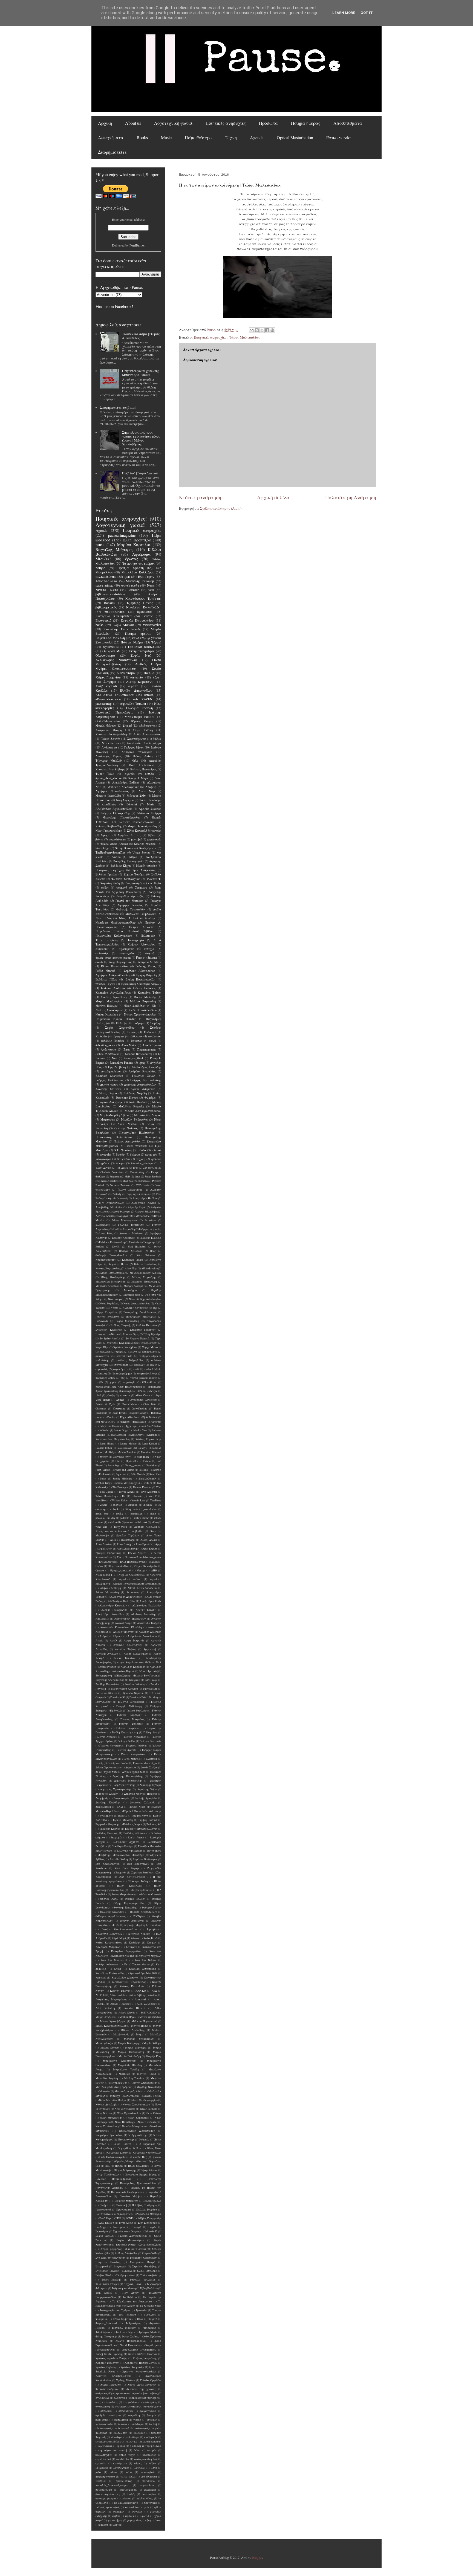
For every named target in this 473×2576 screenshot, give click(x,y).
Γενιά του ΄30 (137, 1697)
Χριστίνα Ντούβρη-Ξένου (113, 2376)
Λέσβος (153, 1995)
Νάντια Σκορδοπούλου (136, 2104)
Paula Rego (114, 1465)
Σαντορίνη (119, 2227)
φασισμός (119, 2512)
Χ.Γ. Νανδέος (123, 1150)
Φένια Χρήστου (122, 2319)
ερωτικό (132, 2442)
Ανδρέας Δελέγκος (150, 1632)
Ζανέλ (116, 1247)
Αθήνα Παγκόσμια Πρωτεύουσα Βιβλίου (138, 1584)
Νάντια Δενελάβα (106, 2104)
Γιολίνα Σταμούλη (124, 1229)
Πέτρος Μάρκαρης (125, 2170)
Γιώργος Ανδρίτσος (134, 1737)
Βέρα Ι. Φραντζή (148, 1671)
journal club (150, 1509)
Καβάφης (135, 1943)
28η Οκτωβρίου (152, 1168)
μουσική (133, 590)
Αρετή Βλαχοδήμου (136, 1654)
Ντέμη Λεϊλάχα (138, 2135)
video (155, 1522)
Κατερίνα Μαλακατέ (114, 1960)
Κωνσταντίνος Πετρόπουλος (129, 1982)
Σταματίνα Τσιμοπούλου (115, 695)
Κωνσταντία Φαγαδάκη (111, 734)
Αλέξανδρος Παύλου (145, 1198)
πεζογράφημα (124, 1373)
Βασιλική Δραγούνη (109, 1076)
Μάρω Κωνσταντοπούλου (111, 2026)
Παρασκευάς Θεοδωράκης (127, 2192)
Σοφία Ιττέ (141, 655)
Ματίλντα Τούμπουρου (141, 914)
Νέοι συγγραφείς (125, 2109)
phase (153, 1514)
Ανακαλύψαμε (124, 1623)
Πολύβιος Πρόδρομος (145, 2205)
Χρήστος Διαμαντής (107, 2363)
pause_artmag (104, 585)
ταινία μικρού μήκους (144, 1378)
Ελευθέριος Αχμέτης (126, 1842)
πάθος (105, 887)
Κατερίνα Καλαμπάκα (114, 616)
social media (115, 1522)
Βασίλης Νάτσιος (135, 1684)
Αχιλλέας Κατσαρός (133, 1667)
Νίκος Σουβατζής (148, 2122)
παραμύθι (105, 1373)
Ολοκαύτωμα (105, 655)
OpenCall (131, 1461)
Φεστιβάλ (150, 1032)
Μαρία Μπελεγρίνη (109, 1001)
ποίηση (100, 568)
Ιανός (116, 1925)
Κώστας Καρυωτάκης (108, 1268)
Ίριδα (155, 1562)
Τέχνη (231, 137)
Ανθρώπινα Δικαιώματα (142, 1636)
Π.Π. (107, 2166)
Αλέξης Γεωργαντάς (114, 1610)
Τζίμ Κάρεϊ (104, 2293)
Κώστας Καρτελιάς (132, 1986)
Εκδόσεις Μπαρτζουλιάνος (141, 1829)
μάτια (113, 2472)
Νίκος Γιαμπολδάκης (109, 831)
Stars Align (102, 848)
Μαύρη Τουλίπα (134, 2078)
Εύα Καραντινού (138, 1864)
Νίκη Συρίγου (125, 800)
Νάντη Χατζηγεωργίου (144, 2100)
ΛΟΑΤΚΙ (101, 1995)
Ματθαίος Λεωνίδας (107, 1286)
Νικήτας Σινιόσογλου (109, 1010)
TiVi (159, 1487)
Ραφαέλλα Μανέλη (110, 638)
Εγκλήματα (106, 1816)
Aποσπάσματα (152, 1045)
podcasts (125, 1518)
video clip (101, 1527)
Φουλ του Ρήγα (125, 2332)
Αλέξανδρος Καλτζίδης (122, 1601)
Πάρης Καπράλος (106, 1312)
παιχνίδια (124, 1159)
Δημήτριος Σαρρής (107, 1794)
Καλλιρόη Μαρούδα (108, 1947)
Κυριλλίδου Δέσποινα (125, 1978)
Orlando (146, 1461)
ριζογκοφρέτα (128, 2490)
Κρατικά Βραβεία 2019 (143, 1973)
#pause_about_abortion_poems (113, 958)
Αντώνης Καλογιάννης (128, 1645)
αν (97, 2402)
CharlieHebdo (129, 1404)
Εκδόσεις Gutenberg (123, 1238)
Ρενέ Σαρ (105, 2218)
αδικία (142, 1150)
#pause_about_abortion (109, 778)
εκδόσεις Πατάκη (113, 1041)
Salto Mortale (138, 1474)
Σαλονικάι (102, 1321)
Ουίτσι (141, 2161)
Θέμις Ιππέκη (143, 730)
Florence (124, 1422)
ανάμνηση (155, 1036)
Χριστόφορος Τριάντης (143, 598)
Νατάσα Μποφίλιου (134, 2126)
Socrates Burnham (120, 1185)
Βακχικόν (134, 1680)
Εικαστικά (103, 620)
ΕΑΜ (120, 1807)
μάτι (98, 2472)
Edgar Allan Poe (129, 1417)
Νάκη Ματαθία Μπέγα (113, 2100)
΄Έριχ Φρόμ (120, 1527)
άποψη (149, 695)
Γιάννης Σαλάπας (131, 1724)
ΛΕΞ (154, 1991)
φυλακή (156, 1159)
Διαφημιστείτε (112, 152)
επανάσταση (121, 1365)
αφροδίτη (134, 2415)
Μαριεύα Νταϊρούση (144, 1282)
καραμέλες (149, 2455)
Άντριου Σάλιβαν (150, 962)
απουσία (105, 1154)
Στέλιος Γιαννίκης (137, 2249)
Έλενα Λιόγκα (107, 1562)
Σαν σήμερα (137, 1023)
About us (133, 123)
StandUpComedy (148, 1479)
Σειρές (152, 2227)
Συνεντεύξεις (131, 1334)
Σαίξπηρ (101, 2227)
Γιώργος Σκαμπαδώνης (146, 1080)
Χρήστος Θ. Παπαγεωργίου (141, 2363)
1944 (135, 1168)
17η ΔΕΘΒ (122, 1168)
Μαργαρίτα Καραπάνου (119, 2061)
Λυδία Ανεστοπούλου (147, 734)
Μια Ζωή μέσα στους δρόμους (114, 2087)
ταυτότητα (150, 2503)
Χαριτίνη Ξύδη (110, 883)
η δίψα (121, 2446)
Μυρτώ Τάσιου (152, 2096)
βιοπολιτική (121, 2420)
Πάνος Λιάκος (143, 756)
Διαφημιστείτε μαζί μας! (118, 407)
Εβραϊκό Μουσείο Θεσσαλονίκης (142, 1811)
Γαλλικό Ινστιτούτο (131, 1225)
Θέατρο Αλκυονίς (151, 1894)
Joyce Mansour (118, 1435)
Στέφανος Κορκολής (109, 1330)
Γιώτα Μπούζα (131, 1759)
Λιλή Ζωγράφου (147, 2004)
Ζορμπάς (121, 1872)
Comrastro (141, 887)
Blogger (257, 2557)
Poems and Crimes (124, 1470)
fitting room (131, 1509)
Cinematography (146, 1049)
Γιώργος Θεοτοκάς (150, 1741)
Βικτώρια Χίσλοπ (106, 1693)
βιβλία (157, 739)
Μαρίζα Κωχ (154, 2056)
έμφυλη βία (140, 2393)
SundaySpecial (148, 848)
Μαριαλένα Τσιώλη (126, 2069)
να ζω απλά (128, 2477)
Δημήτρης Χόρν (147, 1789)
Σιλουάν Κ (151, 2231)
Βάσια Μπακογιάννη (125, 1220)
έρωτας (132, 559)
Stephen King (103, 1483)
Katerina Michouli (145, 844)
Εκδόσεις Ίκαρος (133, 1824)
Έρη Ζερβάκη (117, 1067)
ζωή (127, 576)
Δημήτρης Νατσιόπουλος (112, 791)
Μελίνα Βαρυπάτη (143, 1001)
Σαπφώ (137, 2227)
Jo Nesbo (104, 1430)
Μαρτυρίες (108, 1119)
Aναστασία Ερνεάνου (144, 1400)
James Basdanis (153, 1177)
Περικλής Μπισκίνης (126, 2201)
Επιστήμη (139, 1855)
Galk (128, 1177)
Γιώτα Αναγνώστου (134, 1754)
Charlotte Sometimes (112, 1172)
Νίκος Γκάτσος (104, 2113)
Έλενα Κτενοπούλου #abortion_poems (139, 1557)
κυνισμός (151, 1154)
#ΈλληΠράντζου (148, 1391)
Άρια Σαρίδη (150, 1549)
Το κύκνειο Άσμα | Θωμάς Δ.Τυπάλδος (141, 336)
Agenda (257, 137)
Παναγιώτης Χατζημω (109, 2188)
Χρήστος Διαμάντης (145, 2358)
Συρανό (128, 2271)
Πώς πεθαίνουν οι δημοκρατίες (114, 2214)
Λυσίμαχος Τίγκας (109, 756)
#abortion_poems (105, 1045)
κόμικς (138, 2463)
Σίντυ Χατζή (126, 2223)
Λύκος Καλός (127, 2013)
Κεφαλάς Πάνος (118, 1264)
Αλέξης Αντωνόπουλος (110, 1203)
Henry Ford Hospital (110, 1426)
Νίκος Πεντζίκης (124, 2122)
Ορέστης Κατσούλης (136, 1308)
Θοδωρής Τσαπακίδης (131, 909)
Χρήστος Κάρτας (129, 835)
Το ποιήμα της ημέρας (139, 563)
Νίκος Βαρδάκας (109, 1303)
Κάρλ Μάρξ (119, 1938)
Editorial (132, 804)
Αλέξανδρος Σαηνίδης (146, 1067)
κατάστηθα (123, 2459)
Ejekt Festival (150, 1417)
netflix (119, 1514)
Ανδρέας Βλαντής (124, 1632)
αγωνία (130, 774)
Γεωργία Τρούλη (139, 708)
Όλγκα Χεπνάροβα (146, 1566)
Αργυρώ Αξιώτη (105, 1216)
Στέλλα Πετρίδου (146, 1325)
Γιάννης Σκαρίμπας (128, 1728)
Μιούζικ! (103, 559)
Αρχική (105, 123)
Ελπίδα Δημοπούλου (136, 690)
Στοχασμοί (120, 2266)
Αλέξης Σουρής (146, 1610)
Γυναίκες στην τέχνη (145, 1763)
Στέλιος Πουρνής (121, 1325)
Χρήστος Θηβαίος (106, 2367)
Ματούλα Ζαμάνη (107, 2078)
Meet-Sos (128, 1181)
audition (133, 1505)
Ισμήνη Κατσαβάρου (149, 1925)
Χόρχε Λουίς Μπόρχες (142, 2385)
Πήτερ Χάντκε (149, 2170)
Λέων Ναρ (131, 1268)
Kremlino (152, 1435)
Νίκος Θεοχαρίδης (111, 2118)
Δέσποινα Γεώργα (149, 813)
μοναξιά (136, 839)
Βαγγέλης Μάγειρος (114, 549)
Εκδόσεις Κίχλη (121, 866)
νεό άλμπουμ (149, 2477)
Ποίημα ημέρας (306, 123)
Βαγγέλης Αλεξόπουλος (110, 1680)
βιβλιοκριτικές (106, 607)
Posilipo (143, 1470)
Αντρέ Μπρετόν (134, 1641)
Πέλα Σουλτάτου (139, 2166)
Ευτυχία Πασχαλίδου (137, 620)
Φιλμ (135, 761)
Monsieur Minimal (151, 1452)
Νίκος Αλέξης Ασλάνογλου (145, 1299)
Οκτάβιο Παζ (139, 2157)
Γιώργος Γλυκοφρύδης (116, 813)
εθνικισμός (142, 2428)
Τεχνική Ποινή (133, 2284)
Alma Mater (129, 1045)
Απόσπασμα (109, 747)
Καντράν (131, 1947)
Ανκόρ (99, 1641)
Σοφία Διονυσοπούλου (134, 2236)
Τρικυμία (141, 2310)
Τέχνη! (156, 642)
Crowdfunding (139, 1409)
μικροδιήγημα (117, 839)
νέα (151, 590)
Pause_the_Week (134, 1058)
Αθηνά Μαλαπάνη (107, 1592)
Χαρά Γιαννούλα (130, 2345)
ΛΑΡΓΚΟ (141, 1991)
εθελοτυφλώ (124, 2428)
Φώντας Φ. (154, 879)
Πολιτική (122, 2205)
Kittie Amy (136, 1435)
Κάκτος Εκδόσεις (144, 988)
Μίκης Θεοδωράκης (113, 1277)
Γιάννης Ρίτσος (146, 966)
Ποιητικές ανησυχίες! (211, 337)
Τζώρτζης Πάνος (139, 603)
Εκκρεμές (116, 1837)
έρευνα (133, 1352)
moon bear (102, 1514)
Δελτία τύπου (109, 1084)
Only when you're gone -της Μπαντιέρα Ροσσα (141, 373)
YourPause (156, 1500)
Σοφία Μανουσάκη (127, 1321)
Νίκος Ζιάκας (153, 2113)
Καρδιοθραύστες (106, 1260)
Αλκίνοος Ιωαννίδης (144, 1614)
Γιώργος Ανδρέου (106, 1737)
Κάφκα (135, 1938)
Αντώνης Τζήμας (126, 1649)
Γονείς (99, 1763)
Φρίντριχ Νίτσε (148, 2332)
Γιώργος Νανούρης (110, 1746)
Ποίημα (149, 673)
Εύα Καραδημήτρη (108, 1864)
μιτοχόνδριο (103, 1159)
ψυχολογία (129, 1382)
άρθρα (119, 1352)
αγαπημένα (126, 949)
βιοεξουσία (102, 2420)
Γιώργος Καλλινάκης (110, 1080)
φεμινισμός (154, 839)
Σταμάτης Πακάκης (108, 2262)
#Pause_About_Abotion (114, 844)
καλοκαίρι (102, 953)
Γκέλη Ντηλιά (105, 971)
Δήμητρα (131, 1767)
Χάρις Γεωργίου (108, 677)
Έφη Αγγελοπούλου (139, 1194)
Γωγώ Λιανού (123, 625)
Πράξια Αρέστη (130, 568)
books (99, 625)
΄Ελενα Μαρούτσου (130, 1190)
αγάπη (133, 686)
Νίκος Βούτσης (149, 2109)
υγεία (146, 2507)
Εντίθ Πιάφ (154, 1851)
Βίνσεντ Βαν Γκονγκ (146, 1676)
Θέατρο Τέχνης (106, 984)
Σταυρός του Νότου (107, 1334)
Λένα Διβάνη (138, 1995)
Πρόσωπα (268, 123)
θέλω (137, 2450)
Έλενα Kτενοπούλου (115, 966)
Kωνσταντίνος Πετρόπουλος (113, 1439)
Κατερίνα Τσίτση (149, 993)
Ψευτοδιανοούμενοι (107, 2389)
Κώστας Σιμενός (120, 1991)
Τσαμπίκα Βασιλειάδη (145, 646)
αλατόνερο (120, 2398)
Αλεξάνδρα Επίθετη (126, 782)
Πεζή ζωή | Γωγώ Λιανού (140, 473)
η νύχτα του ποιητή (114, 2450)
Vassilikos (101, 1500)
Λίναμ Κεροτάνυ (140, 681)
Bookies (109, 603)
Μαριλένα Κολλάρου (138, 572)
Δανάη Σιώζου (149, 1767)
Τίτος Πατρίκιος (107, 940)
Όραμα (100, 1570)
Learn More (344, 13)
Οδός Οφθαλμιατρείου (113, 2157)
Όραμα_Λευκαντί (121, 1570)
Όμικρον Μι (111, 651)
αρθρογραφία (148, 2411)
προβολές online (105, 1378)
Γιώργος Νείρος (148, 1229)
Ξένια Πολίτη (122, 2144)
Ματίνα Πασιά (147, 2074)
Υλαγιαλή (102, 2319)
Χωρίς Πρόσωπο (111, 2385)
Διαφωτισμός (122, 1798)
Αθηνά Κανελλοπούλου (142, 1588)
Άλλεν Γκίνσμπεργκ (122, 1540)
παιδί (136, 1369)
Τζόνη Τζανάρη (152, 1334)
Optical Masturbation (295, 137)
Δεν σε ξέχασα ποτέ (134, 1772)
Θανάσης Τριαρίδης (125, 1908)
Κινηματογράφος (142, 651)
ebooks (116, 1509)
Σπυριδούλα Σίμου (150, 2245)
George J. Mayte (138, 778)
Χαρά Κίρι (102, 1347)
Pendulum (152, 1465)
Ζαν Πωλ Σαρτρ (127, 1868)
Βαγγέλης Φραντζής (130, 896)
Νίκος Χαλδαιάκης (106, 2126)
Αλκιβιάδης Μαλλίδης (109, 1207)
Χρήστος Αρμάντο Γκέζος (111, 2358)
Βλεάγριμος (103, 1225)
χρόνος (105, 1163)
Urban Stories (141, 852)
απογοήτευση (124, 1356)
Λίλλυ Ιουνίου (149, 1268)
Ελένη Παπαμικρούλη (140, 979)
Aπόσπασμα (109, 1049)
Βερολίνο (150, 1220)
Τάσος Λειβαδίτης (151, 2275)
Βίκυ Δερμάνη (104, 1676)
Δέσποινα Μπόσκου (131, 1233)
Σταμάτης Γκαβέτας (143, 1330)
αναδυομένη (150, 2402)
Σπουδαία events (125, 2245)
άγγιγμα (118, 1036)
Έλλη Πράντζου (137, 540)
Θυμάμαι (150, 1098)
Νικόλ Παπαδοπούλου (143, 1010)
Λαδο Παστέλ (138, 1102)
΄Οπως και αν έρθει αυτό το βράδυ (119, 1531)
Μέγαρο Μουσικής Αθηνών (145, 1273)
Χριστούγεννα (136, 739)
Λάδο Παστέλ (118, 1995)
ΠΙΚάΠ (119, 2166)
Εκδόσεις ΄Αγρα (106, 1093)
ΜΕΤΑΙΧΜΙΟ (149, 2013)
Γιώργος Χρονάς (127, 1750)
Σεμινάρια (102, 2231)
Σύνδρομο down (126, 2275)
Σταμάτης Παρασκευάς (122, 629)
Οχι (155, 1308)
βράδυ (120, 1154)
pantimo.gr (136, 1514)
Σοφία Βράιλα (105, 2236)
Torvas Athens (127, 1492)
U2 (124, 1496)
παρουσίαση (147, 2485)
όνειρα (120, 1163)
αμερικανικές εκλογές (145, 2398)
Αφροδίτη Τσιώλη (133, 703)
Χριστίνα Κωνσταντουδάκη (139, 2372)
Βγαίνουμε (111, 646)
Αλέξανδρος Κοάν (150, 1601)
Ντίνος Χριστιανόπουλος (140, 1014)
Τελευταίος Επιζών (107, 2284)
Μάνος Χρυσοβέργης (113, 2021)
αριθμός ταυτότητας (108, 2415)
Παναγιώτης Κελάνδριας (114, 1137)
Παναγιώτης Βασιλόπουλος (140, 1312)
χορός (113, 1382)
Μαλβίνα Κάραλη (131, 1106)
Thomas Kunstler (142, 1487)
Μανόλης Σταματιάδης (139, 2039)
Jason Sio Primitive (151, 1426)
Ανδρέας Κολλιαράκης (123, 787)
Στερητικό (102, 2266)
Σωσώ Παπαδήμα (147, 2271)
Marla (151, 804)
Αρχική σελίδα (273, 497)
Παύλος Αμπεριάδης (127, 1141)
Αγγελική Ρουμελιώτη (126, 892)
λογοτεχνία (127, 953)
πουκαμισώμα (104, 2490)
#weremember (152, 625)
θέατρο (148, 616)
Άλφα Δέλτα (148, 1540)
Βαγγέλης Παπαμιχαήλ (129, 861)
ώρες (116, 2525)
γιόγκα (137, 2420)
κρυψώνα (101, 2463)
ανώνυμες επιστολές (127, 2407)
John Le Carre (140, 1430)
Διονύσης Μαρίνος (109, 1089)
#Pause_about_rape (108, 699)
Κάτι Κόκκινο (146, 1255)
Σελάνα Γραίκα (106, 874)
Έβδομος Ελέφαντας (108, 1553)
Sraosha (152, 958)
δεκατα (123, 2424)
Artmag (120, 1400)
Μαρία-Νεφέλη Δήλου (114, 1115)
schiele (158, 1518)
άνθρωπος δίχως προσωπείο (112, 2393)
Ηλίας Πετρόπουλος (141, 1890)
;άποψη (110, 1395)
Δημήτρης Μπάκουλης (128, 1781)
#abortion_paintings (142, 1163)
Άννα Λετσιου (104, 1544)
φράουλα (131, 2516)
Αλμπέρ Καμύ (137, 1207)
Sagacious (121, 1474)
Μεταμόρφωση (118, 2083)
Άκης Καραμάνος (120, 962)
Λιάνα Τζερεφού (121, 2004)
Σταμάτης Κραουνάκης (143, 2258)
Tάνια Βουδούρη (106, 1496)
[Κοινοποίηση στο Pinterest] (272, 330)
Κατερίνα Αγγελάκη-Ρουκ (113, 993)
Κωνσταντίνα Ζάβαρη (110, 769)
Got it (367, 13)
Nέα (115, 1058)
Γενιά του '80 (118, 1697)
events (99, 962)
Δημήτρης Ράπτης (125, 1785)
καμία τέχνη (127, 2455)
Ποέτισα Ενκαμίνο (107, 1317)
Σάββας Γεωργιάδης (149, 2218)
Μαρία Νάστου (106, 726)
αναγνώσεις (111, 2402)
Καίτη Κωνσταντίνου (109, 1943)
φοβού (116, 2516)
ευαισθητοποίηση (151, 2442)
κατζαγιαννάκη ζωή (145, 2459)
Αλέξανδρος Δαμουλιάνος (126, 1597)
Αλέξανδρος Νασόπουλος (116, 660)
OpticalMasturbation (108, 721)
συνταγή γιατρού (106, 2498)
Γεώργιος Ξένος (143, 1076)
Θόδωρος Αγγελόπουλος (111, 1916)
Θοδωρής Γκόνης (152, 1908)
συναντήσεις (149, 2494)
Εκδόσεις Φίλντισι (134, 1833)
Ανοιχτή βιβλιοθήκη (146, 1212)
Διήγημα (110, 681)
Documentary (137, 1172)
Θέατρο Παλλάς (135, 1899)
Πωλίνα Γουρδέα (147, 2210)
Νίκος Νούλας (127, 1124)
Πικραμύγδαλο (152, 2201)
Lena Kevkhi (150, 1444)
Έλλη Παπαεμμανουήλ (134, 1562)
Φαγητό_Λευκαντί (106, 2323)
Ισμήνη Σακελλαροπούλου (120, 1929)
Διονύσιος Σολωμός (142, 1802)
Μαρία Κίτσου (110, 2048)
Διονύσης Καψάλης (108, 1802)
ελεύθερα (133, 2437)
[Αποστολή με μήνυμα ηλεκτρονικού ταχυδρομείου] (252, 330)
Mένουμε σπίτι (122, 1457)
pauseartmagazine (122, 535)
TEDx (149, 1483)
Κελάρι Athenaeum (107, 1964)
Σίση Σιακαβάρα (148, 2223)
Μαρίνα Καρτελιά (134, 545)
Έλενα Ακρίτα (137, 1553)
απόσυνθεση (126, 2411)
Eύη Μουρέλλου (105, 1422)
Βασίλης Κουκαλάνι (107, 1684)
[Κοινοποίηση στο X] (262, 330)
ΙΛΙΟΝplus (139, 1916)
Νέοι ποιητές (116, 1299)
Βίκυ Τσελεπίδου (142, 765)
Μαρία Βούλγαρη (129, 2043)
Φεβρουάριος (133, 2323)
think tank (142, 1522)
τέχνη (157, 677)
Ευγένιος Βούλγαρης (145, 1859)
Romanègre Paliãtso (122, 1063)
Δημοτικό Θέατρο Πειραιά (140, 1794)
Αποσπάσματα (348, 123)
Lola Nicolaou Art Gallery (131, 1448)
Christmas (101, 1409)
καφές (153, 1365)
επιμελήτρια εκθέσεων (109, 2442)
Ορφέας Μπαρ (124, 2161)
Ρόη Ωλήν (117, 1023)
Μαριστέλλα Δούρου (148, 1115)
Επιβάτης (105, 1855)
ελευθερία (155, 883)
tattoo (129, 1522)
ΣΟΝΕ (129, 2218)
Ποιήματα (106, 2205)
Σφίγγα (106, 835)
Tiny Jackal (106, 1492)
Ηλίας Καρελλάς (129, 1886)
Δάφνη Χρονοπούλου (108, 1767)
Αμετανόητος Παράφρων (130, 1619)
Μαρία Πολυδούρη (130, 2056)
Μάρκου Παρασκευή (144, 2021)
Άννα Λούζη (124, 1544)
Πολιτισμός (148, 936)
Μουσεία (105, 2091)
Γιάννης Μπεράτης (132, 1719)
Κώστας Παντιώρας (144, 769)
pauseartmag (104, 703)
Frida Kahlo (139, 1422)
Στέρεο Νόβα (150, 2253)
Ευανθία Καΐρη (119, 1859)
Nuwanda (142, 1181)
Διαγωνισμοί (126, 673)
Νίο (154, 1006)
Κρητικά (101, 1978)
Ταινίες (132, 1032)
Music (166, 137)
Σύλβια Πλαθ (103, 2275)
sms (101, 1522)
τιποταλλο (131, 2507)
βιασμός (152, 2415)
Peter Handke (103, 1470)
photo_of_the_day (105, 1518)
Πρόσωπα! (145, 611)
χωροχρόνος (134, 2520)
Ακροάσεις (133, 1592)
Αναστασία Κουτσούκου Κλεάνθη (121, 1627)
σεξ (123, 1378)
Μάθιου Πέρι (127, 2017)
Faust (139, 958)
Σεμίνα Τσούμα (134, 874)
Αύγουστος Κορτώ (124, 1671)
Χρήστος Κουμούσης (132, 2367)
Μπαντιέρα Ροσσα (139, 716)
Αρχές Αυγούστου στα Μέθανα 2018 (139, 1662)
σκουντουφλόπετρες (108, 2494)
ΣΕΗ (118, 2218)
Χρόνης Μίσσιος (126, 2380)
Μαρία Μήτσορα (136, 2048)
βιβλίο (152, 835)
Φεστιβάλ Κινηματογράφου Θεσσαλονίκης (132, 1343)
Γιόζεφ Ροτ (150, 1732)
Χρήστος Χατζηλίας (125, 1347)
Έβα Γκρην (146, 576)
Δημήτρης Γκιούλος (130, 905)
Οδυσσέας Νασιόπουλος (147, 2153)
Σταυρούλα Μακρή (143, 2262)
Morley (104, 1457)
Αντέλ (114, 1641)
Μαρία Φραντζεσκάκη (142, 826)
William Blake (119, 1500)
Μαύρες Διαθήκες (134, 1286)
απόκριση (106, 2411)
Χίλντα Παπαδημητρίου (131, 2341)
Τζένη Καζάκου (149, 2288)
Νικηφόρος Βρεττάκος (109, 2135)
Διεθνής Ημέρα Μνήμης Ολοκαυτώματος (128, 666)
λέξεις (152, 2463)
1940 (98, 1395)
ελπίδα (150, 774)
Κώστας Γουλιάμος (146, 1264)
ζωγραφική (106, 2446)
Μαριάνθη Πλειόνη (130, 2065)
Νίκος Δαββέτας (135, 1006)
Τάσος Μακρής (111, 2280)
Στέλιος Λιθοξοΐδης (126, 2253)
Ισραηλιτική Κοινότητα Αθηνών (141, 984)
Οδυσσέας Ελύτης (118, 2153)
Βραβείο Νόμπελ (133, 1693)
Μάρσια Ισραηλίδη (108, 796)
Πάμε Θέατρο (198, 137)
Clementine (119, 1409)
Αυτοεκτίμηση (108, 1667)
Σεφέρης (156, 1023)
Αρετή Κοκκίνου (125, 1658)
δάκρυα (135, 1154)
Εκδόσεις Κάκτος (110, 1829)
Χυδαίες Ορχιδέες (151, 2380)
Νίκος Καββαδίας (138, 2118)
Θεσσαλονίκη (115, 611)
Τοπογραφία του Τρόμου (115, 2310)
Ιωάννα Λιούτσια (113, 988)
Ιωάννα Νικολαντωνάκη (137, 822)
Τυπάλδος (150, 2315)
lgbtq (142, 1063)
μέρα (129, 2472)
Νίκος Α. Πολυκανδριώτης (137, 918)
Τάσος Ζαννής (111, 739)
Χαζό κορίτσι (106, 686)
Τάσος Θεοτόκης (136, 1146)
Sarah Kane (155, 1474)
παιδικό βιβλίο (153, 1369)
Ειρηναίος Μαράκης (107, 1824)
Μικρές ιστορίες (146, 866)
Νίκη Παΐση (103, 918)
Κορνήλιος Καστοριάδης (110, 1973)
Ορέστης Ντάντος (126, 1128)
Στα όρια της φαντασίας (110, 2258)
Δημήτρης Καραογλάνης (128, 1776)
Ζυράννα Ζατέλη (141, 1872)
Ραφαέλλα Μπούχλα (149, 2214)
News (151, 585)
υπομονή (122, 887)
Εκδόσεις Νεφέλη (135, 1093)
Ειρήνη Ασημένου (143, 1089)
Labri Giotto (107, 1444)
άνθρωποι (136, 1036)
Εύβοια (100, 1247)
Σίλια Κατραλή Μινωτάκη (144, 831)
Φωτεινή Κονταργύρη (126, 879)
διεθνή (153, 2424)
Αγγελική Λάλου (130, 1579)
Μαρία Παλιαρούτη (131, 2052)
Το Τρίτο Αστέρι (110, 1338)
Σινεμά (127, 726)
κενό (136, 638)
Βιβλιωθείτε (150, 1689)
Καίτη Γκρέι (151, 1938)
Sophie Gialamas (122, 1479)
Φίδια (140, 2319)
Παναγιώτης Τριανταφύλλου (138, 2183)
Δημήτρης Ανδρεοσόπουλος (113, 975)
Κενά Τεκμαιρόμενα (137, 1964)
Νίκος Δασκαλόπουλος (137, 1303)
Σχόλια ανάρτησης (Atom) (221, 508)
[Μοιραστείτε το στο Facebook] (267, 330)
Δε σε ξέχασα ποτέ (107, 1772)
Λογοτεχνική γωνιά (173, 123)
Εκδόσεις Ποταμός (107, 1833)
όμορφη (104, 2525)
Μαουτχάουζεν (104, 2043)
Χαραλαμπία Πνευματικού (139, 2350)
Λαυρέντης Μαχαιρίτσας (111, 1999)
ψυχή (152, 1041)
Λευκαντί (140, 1999)
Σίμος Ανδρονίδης (144, 870)
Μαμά (140, 2034)
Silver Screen (111, 743)
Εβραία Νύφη (137, 1807)
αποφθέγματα (153, 2407)
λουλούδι (140, 2468)
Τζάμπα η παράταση (124, 2288)
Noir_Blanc (143, 1457)
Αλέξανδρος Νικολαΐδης (147, 1605)
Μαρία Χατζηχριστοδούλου (143, 1111)
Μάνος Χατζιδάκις (150, 2017)
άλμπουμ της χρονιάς (141, 2389)
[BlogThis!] (257, 330)
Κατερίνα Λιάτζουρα (109, 1102)
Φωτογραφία (136, 940)
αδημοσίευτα (150, 1352)
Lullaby (110, 1452)
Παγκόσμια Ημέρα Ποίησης (116, 1019)
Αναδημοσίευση (111, 1071)
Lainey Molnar (128, 1444)
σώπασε (126, 2498)
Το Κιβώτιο (130, 2297)
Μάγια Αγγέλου (105, 2017)
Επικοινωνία (339, 137)
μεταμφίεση (148, 2472)
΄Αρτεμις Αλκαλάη (145, 1527)
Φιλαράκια (150, 2328)
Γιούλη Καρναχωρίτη (125, 1732)
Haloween (156, 1422)
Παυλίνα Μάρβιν (131, 2196)
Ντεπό (114, 1308)
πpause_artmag (124, 2481)
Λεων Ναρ (147, 791)
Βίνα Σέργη (123, 1676)
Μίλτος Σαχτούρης (144, 1277)
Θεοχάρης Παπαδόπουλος (122, 817)
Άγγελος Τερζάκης (128, 1535)
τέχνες (141, 1159)
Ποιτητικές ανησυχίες (110, 870)
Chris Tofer (150, 1404)
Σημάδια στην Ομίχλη (126, 2231)
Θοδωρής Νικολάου (112, 1912)
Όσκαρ (141, 1570)
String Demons (124, 848)
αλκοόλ (157, 1150)
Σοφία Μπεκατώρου (130, 2240)
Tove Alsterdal (149, 1492)
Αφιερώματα (111, 137)
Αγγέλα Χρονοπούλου (132, 1575)
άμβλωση (105, 1352)
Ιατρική (128, 1925)
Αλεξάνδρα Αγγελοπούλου (114, 809)
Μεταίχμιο (130, 1290)
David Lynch (119, 1413)
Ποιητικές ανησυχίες (226, 123)
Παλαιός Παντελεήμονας (113, 2179)
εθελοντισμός (104, 2428)
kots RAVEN (143, 699)
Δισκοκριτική (103, 1807)
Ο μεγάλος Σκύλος (129, 2148)
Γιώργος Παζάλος (137, 1746)
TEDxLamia (143, 1185)
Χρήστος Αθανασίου (142, 944)
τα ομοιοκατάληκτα (126, 2503)
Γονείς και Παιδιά (118, 1763)
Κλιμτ (118, 1969)
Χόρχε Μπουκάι (152, 1347)
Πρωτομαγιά (103, 2210)
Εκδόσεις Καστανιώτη (112, 1242)
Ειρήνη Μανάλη (123, 1820)
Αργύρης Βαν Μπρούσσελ (134, 1216)
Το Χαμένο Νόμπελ (138, 1338)
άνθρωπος (102, 949)
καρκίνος (139, 1365)
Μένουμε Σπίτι (137, 796)
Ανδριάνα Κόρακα (111, 1636)
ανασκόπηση (103, 2407)
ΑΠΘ (154, 1570)
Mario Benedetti (128, 1452)
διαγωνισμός (134, 883)
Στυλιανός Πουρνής (107, 2271)
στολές (131, 2494)
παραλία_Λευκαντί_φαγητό (112, 2485)
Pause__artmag (133, 1465)
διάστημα (138, 2424)
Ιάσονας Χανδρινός (132, 1921)
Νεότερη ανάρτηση (200, 497)
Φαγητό (153, 2319)
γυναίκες (152, 2420)
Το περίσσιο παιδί (151, 2306)
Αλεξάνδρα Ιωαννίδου (110, 1614)
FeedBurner (137, 245)
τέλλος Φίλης (145, 2498)
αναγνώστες (130, 2402)
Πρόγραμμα (124, 2210)
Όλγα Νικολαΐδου (119, 1566)
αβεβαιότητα (147, 726)
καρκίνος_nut (103, 2459)
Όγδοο (99, 1566)
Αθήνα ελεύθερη (111, 1588)
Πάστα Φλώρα (132, 642)
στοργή (150, 953)
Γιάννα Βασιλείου (137, 1711)
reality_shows (142, 1518)
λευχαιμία (102, 2468)
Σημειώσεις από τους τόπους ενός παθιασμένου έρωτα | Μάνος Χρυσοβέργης (141, 438)
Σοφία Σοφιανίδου (120, 1028)
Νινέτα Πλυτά (107, 590)
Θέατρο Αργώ (109, 1899)
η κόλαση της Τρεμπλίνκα (145, 2446)
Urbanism (137, 1496)
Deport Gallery (138, 1413)
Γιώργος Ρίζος (104, 1233)
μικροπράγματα (105, 2477)
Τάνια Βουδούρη (150, 800)
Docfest (111, 1417)
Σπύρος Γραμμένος (111, 2249)
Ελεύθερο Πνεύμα (123, 1846)
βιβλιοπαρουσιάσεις (110, 594)
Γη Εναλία (116, 1711)
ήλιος (155, 2393)
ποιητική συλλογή (147, 1373)
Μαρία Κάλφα (152, 2043)
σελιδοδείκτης (106, 576)
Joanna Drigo (121, 1430)
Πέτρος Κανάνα (142, 927)
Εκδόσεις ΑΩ (154, 1824)
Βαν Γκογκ (151, 1680)
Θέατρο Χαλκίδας (131, 1251)
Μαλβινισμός (121, 2034)
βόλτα (99, 839)
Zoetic (104, 1505)
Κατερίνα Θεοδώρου (137, 752)
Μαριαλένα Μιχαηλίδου (110, 1282)
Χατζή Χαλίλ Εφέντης (109, 2354)
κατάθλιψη (109, 804)
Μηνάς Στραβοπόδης (145, 2083)
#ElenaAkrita (149, 1382)
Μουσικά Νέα (132, 1295)
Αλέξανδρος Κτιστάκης (113, 1605)
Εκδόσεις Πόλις (106, 979)
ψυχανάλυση (154, 2520)
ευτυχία (149, 949)
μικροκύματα (120, 1369)
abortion (118, 1505)
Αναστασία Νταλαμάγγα (144, 743)
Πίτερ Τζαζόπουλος (107, 2175)
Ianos (138, 1177)
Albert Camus (143, 1395)
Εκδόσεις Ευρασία (150, 1238)
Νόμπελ (144, 2140)
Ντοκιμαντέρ (126, 2140)
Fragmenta (115, 1177)
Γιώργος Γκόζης (127, 1741)
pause (100, 545)
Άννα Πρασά (143, 1544)
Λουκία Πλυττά (135, 2008)
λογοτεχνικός (121, 2468)
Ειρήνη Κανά (140, 1816)
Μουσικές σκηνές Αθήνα (129, 2091)
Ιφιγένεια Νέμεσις (139, 1934)
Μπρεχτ (115, 2096)
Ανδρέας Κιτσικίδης (142, 1071)
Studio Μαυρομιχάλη (128, 1483)
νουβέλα (101, 2481)
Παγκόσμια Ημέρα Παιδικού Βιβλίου (124, 931)
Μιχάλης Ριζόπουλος (135, 1119)
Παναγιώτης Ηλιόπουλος (137, 1133)
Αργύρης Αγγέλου (107, 1654)
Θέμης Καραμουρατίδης (129, 1903)
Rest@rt (157, 1470)
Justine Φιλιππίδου (107, 1054)
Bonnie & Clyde (105, 1404)
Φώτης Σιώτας (130, 2336)
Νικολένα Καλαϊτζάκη (144, 607)
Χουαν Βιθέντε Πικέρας (143, 2354)
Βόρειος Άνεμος (142, 721)
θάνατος (137, 1041)
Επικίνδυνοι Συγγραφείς (143, 1242)
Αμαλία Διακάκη (150, 809)
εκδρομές (139, 2433)
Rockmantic (105, 1474)
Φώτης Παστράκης (106, 2336)
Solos (103, 1479)
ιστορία (152, 2450)
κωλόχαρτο (120, 2463)
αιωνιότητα (102, 1356)
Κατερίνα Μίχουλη (150, 1956)
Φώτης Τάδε (105, 774)
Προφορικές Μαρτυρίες (141, 1317)
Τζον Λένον (130, 2293)
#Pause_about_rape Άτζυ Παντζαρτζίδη (119, 1387)
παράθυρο (148, 2481)
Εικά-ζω (123, 1816)
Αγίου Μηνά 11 (105, 1575)
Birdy (127, 1049)
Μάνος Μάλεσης (145, 997)
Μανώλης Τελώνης (140, 581)
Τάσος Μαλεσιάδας (245, 337)
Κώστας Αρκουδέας (114, 997)
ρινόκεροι (150, 2490)
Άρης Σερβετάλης (127, 1549)
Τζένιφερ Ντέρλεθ (109, 761)
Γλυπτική (151, 1759)
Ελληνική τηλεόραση (130, 1851)
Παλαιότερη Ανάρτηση (351, 497)
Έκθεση (117, 1194)
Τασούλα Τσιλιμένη (143, 2280)
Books (142, 137)
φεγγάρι (137, 2512)
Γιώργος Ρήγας (134, 747)
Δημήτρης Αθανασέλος (139, 971)
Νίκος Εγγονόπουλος (129, 2113)
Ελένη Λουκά (136, 1837)
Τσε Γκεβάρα (127, 2315)
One (118, 1461)
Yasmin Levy (139, 1500)
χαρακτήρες (115, 2520)
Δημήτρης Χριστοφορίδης (116, 1789)
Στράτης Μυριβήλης (145, 2266)
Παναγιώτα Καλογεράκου (114, 936)
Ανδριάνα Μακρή (109, 730)
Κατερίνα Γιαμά (132, 1260)
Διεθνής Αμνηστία (146, 1798)
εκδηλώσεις (120, 2433)
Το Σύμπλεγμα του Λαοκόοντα (132, 2301)
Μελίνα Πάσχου (106, 1006)
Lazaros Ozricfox (109, 1181)
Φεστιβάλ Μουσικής (124, 2328)
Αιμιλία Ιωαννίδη (118, 1198)
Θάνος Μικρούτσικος (124, 1894)
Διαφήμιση (102, 1798)
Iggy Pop (131, 1426)
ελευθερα (117, 2437)
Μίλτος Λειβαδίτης (133, 2030)
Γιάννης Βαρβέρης (129, 1715)
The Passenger (120, 1487)
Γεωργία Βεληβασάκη (131, 1702)
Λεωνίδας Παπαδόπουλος (111, 1273)
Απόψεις (151, 787)
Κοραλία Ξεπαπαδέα (142, 1969)
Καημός (152, 1943)
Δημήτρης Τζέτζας (150, 1785)
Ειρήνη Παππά (148, 1820)
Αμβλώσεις (102, 1619)
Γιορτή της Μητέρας (129, 901)
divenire (148, 1505)
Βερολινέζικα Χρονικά (124, 1689)
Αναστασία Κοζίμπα (149, 1623)
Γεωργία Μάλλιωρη (129, 1706)
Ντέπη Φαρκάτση (107, 1014)
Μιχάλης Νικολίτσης (149, 2087)
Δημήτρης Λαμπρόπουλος (140, 1084)
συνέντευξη (130, 585)
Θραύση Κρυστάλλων (143, 1912)
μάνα (154, 2468)
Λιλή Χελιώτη (105, 2008)
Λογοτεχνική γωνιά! (121, 525)
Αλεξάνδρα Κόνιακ (144, 1203)
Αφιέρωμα (141, 554)
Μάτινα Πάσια (140, 2026)
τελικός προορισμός (108, 2507)
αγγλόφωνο (103, 2398)
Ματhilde (124, 2074)
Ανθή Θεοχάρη (122, 1212)
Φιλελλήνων (103, 2332)
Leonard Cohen (104, 1448)
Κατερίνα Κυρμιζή (123, 1956)
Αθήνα (133, 857)
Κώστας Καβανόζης (109, 826)
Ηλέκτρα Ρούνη (138, 1881)
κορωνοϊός (102, 1369)
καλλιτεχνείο (104, 2455)
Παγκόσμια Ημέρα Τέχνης (141, 2175)
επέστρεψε (151, 2437)
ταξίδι (99, 1382)
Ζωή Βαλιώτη (137, 1247)
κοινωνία (137, 677)
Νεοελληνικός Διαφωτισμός (137, 2131)
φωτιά (145, 2516)
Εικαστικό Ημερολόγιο (114, 712)
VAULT (152, 1496)
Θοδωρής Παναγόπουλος (111, 1255)
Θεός (153, 1251)
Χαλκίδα (101, 1036)
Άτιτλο (116, 857)
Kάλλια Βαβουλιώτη (139, 1054)
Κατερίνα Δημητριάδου (126, 1951)
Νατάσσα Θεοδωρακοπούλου (116, 923)
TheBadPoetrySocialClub (110, 852)
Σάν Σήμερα (107, 2223)
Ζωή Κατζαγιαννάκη (132, 1877)
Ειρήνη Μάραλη (146, 975)
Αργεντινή (150, 1649)
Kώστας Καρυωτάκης (148, 1439)
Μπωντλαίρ (132, 2096)
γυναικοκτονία (104, 2424)
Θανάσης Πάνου (127, 1098)
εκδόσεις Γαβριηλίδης (130, 1360)
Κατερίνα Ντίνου (145, 1960)
